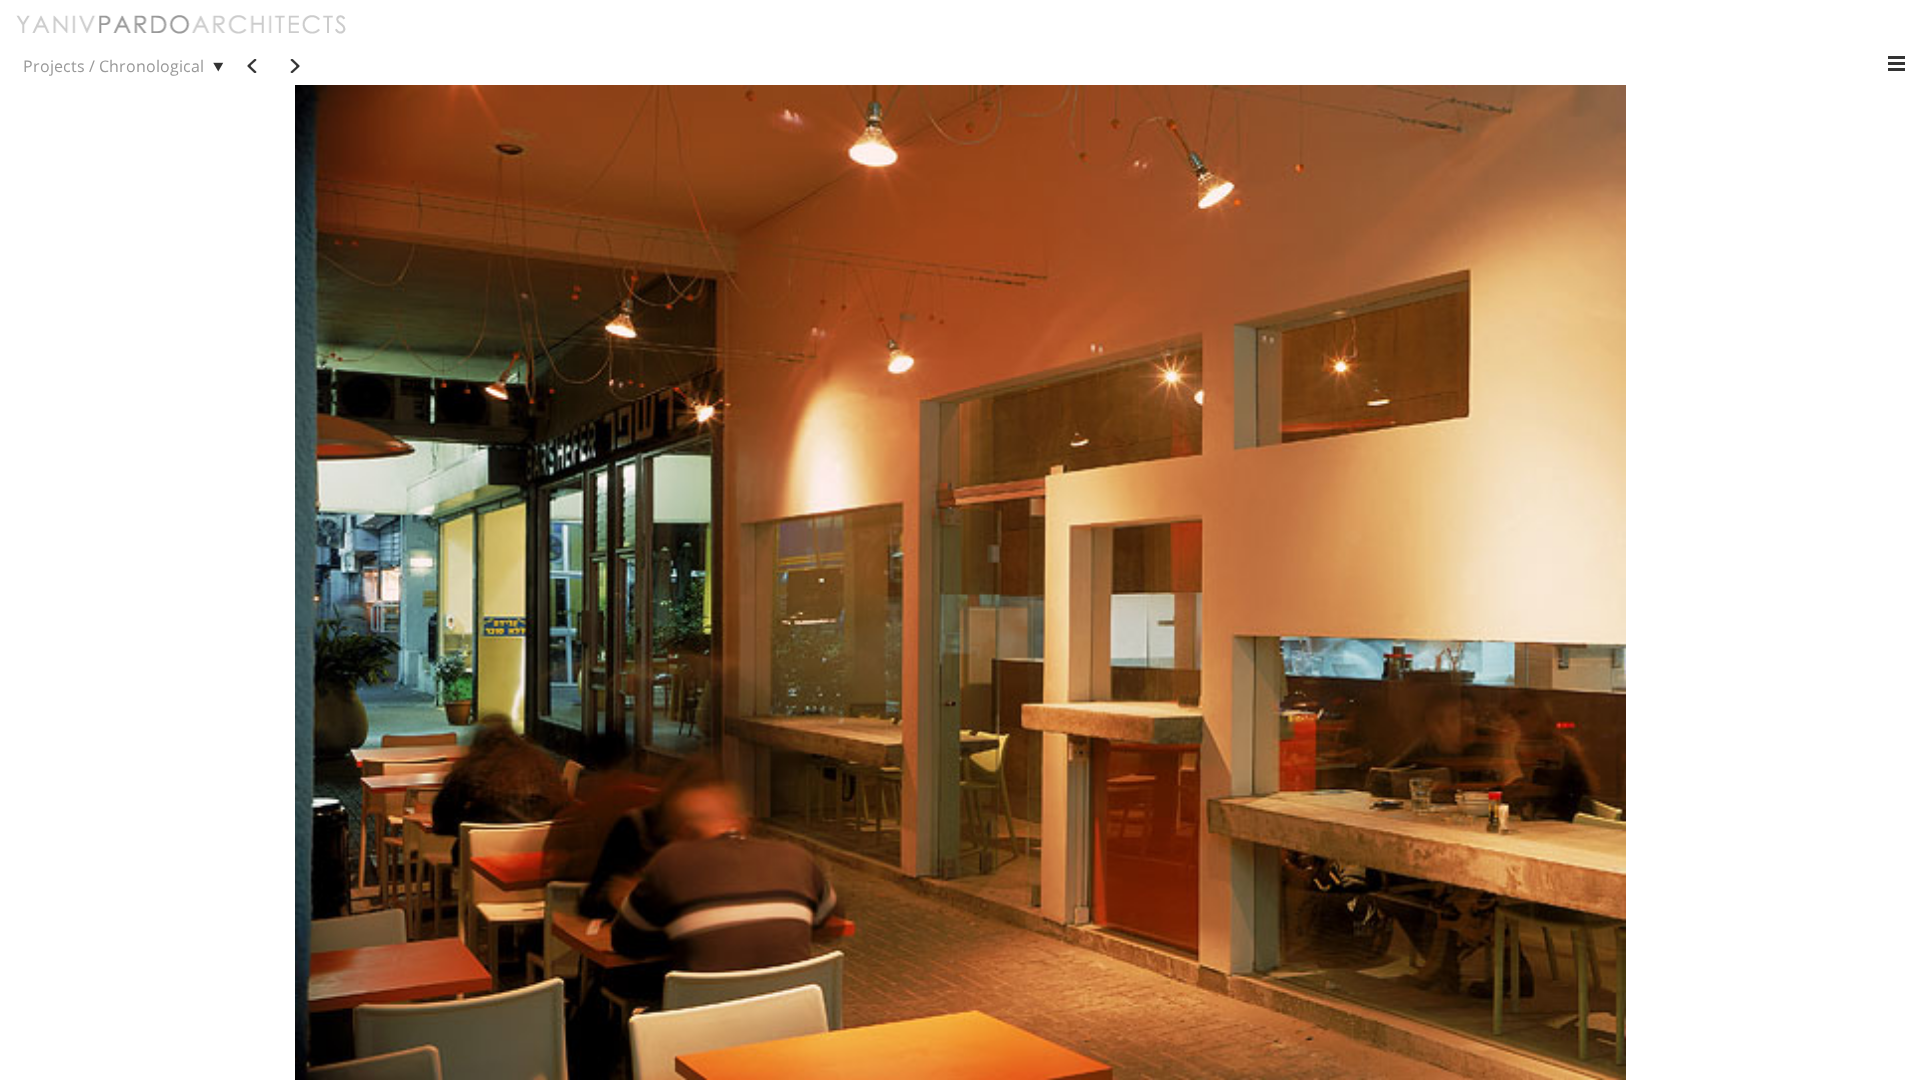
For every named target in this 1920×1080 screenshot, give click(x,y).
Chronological (151, 66)
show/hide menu (1896, 63)
